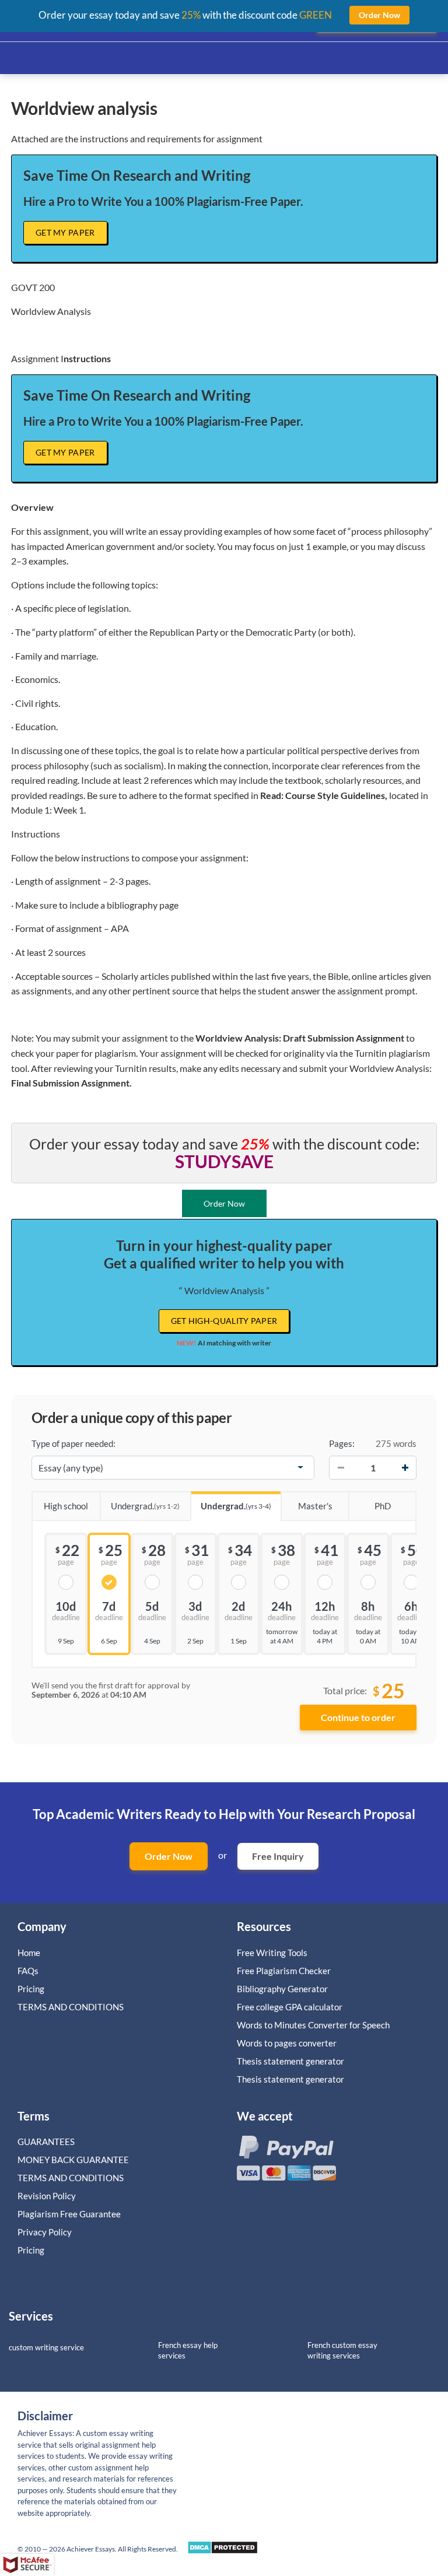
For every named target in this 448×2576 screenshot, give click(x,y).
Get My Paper (65, 232)
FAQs (28, 1971)
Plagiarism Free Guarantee (69, 2214)
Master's (315, 1506)
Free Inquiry (278, 1856)
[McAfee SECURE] (27, 2565)
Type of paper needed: (73, 1443)
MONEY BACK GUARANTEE (73, 2160)
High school (66, 1506)
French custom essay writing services (342, 2351)
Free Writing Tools (272, 1953)
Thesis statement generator (290, 2061)
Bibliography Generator (282, 1989)
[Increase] (405, 1467)
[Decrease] (341, 1467)
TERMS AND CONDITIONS (71, 2007)
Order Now (169, 1856)
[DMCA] (223, 2551)
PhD (383, 1506)
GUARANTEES (46, 2142)
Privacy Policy (45, 2232)
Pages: (342, 1443)
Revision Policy (47, 2196)
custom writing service (46, 2347)
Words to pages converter (287, 2043)
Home (29, 1953)
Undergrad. (145, 1506)
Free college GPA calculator (290, 2007)
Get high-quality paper (224, 1321)
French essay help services (188, 2351)
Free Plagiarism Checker (284, 1971)
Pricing (31, 1989)
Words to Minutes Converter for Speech (313, 2025)
